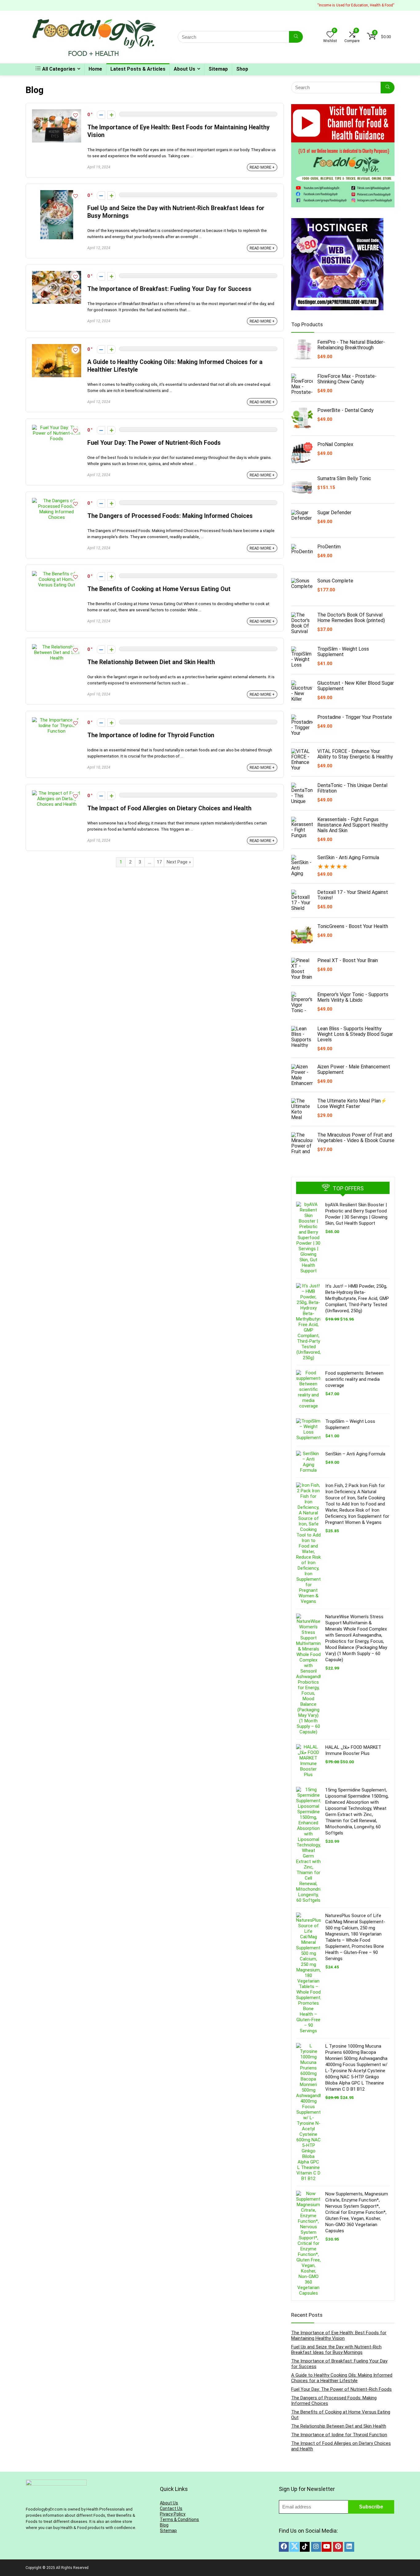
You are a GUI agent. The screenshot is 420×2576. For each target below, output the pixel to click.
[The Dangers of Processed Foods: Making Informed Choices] (57, 501)
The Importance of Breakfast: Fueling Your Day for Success (169, 289)
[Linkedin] (349, 2547)
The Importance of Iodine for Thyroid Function (151, 735)
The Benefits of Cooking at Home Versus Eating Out (159, 589)
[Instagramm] (316, 2547)
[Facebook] (284, 2547)
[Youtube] (327, 2547)
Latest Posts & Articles (138, 69)
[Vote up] (111, 115)
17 (159, 862)
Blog (164, 2525)
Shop (242, 69)
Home (95, 69)
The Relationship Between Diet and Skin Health (151, 662)
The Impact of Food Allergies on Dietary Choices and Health (169, 808)
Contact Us (171, 2508)
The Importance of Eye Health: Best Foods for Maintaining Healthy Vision (339, 2335)
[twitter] (294, 2547)
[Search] (296, 37)
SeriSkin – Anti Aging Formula (355, 1454)
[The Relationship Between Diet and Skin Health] (57, 647)
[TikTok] (305, 2547)
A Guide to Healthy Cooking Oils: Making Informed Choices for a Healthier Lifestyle (342, 2378)
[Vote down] (101, 115)
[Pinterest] (338, 2547)
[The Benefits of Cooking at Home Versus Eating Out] (57, 574)
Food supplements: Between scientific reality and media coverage (354, 1379)
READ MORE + (262, 167)
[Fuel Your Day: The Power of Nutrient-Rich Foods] (57, 428)
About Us (184, 69)
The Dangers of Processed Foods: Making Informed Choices (170, 516)
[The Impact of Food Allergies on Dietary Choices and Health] (57, 793)
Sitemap (218, 69)
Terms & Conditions (179, 2519)
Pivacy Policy (173, 2514)
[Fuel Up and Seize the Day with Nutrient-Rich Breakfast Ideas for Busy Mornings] (57, 193)
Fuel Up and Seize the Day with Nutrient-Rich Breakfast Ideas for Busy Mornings (336, 2350)
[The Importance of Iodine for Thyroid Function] (57, 720)
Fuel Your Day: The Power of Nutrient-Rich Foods (154, 443)
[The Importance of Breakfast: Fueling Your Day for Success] (57, 274)
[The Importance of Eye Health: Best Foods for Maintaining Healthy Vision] (57, 112)
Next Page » (179, 862)
